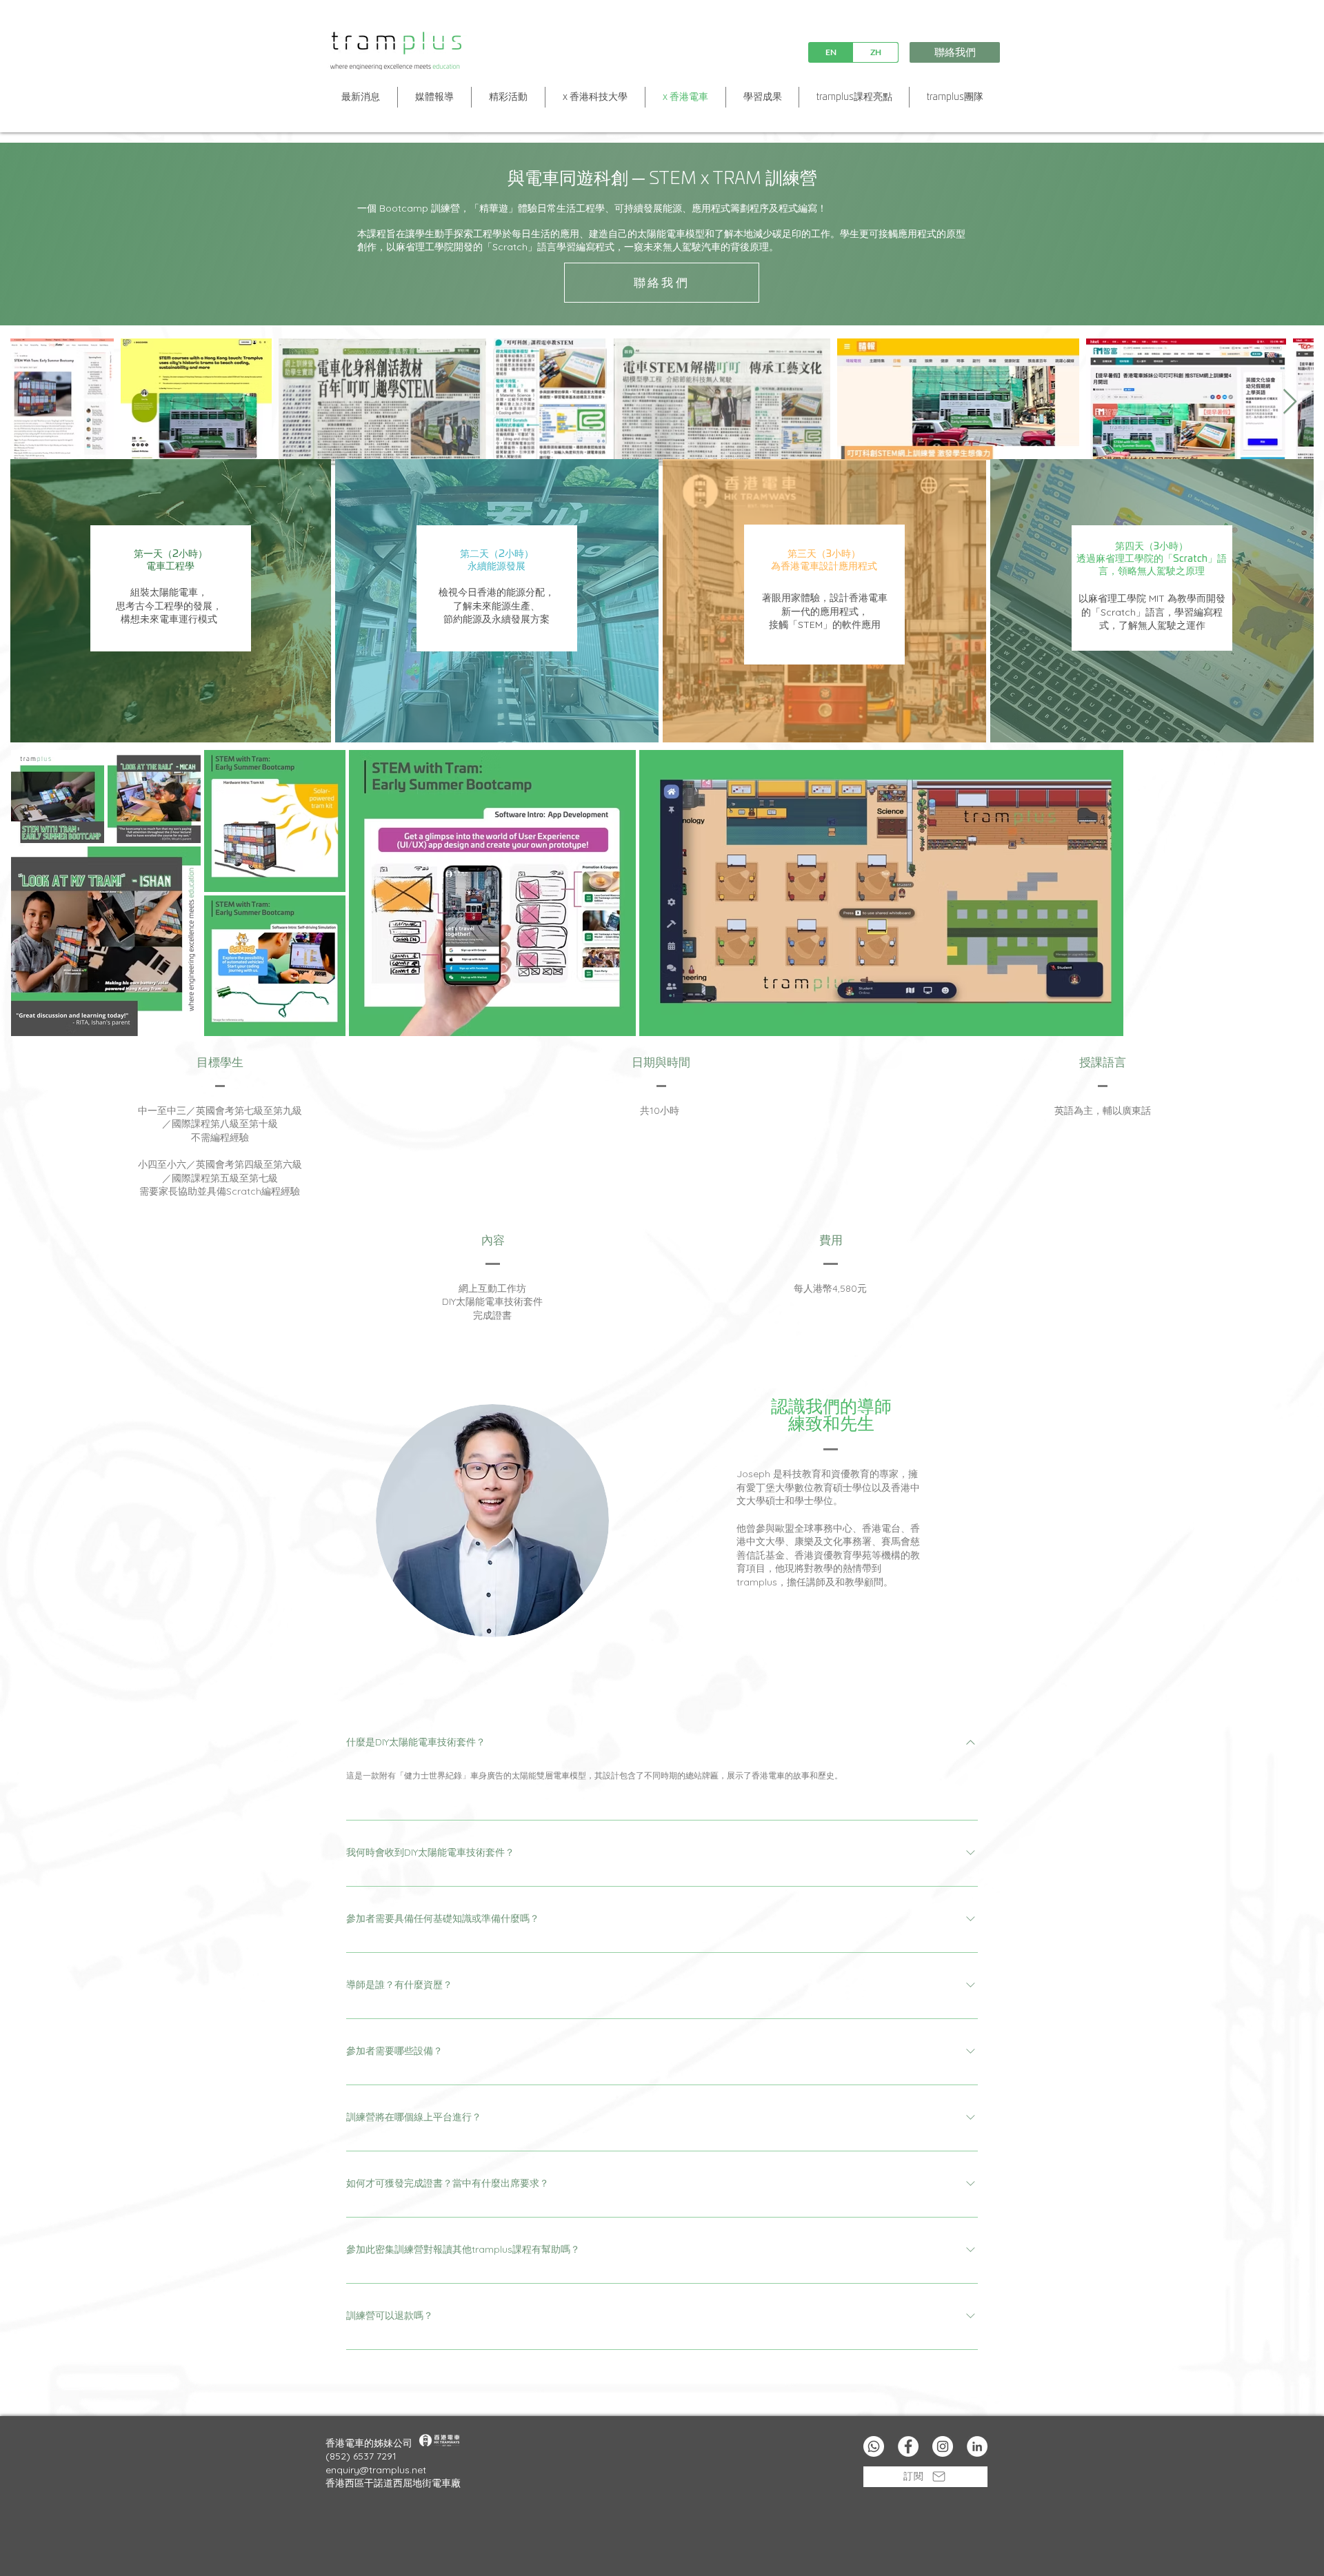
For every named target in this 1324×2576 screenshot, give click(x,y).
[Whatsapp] (874, 2446)
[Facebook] (908, 2446)
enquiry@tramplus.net (376, 2470)
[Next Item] (1290, 402)
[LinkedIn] (977, 2446)
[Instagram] (943, 2446)
